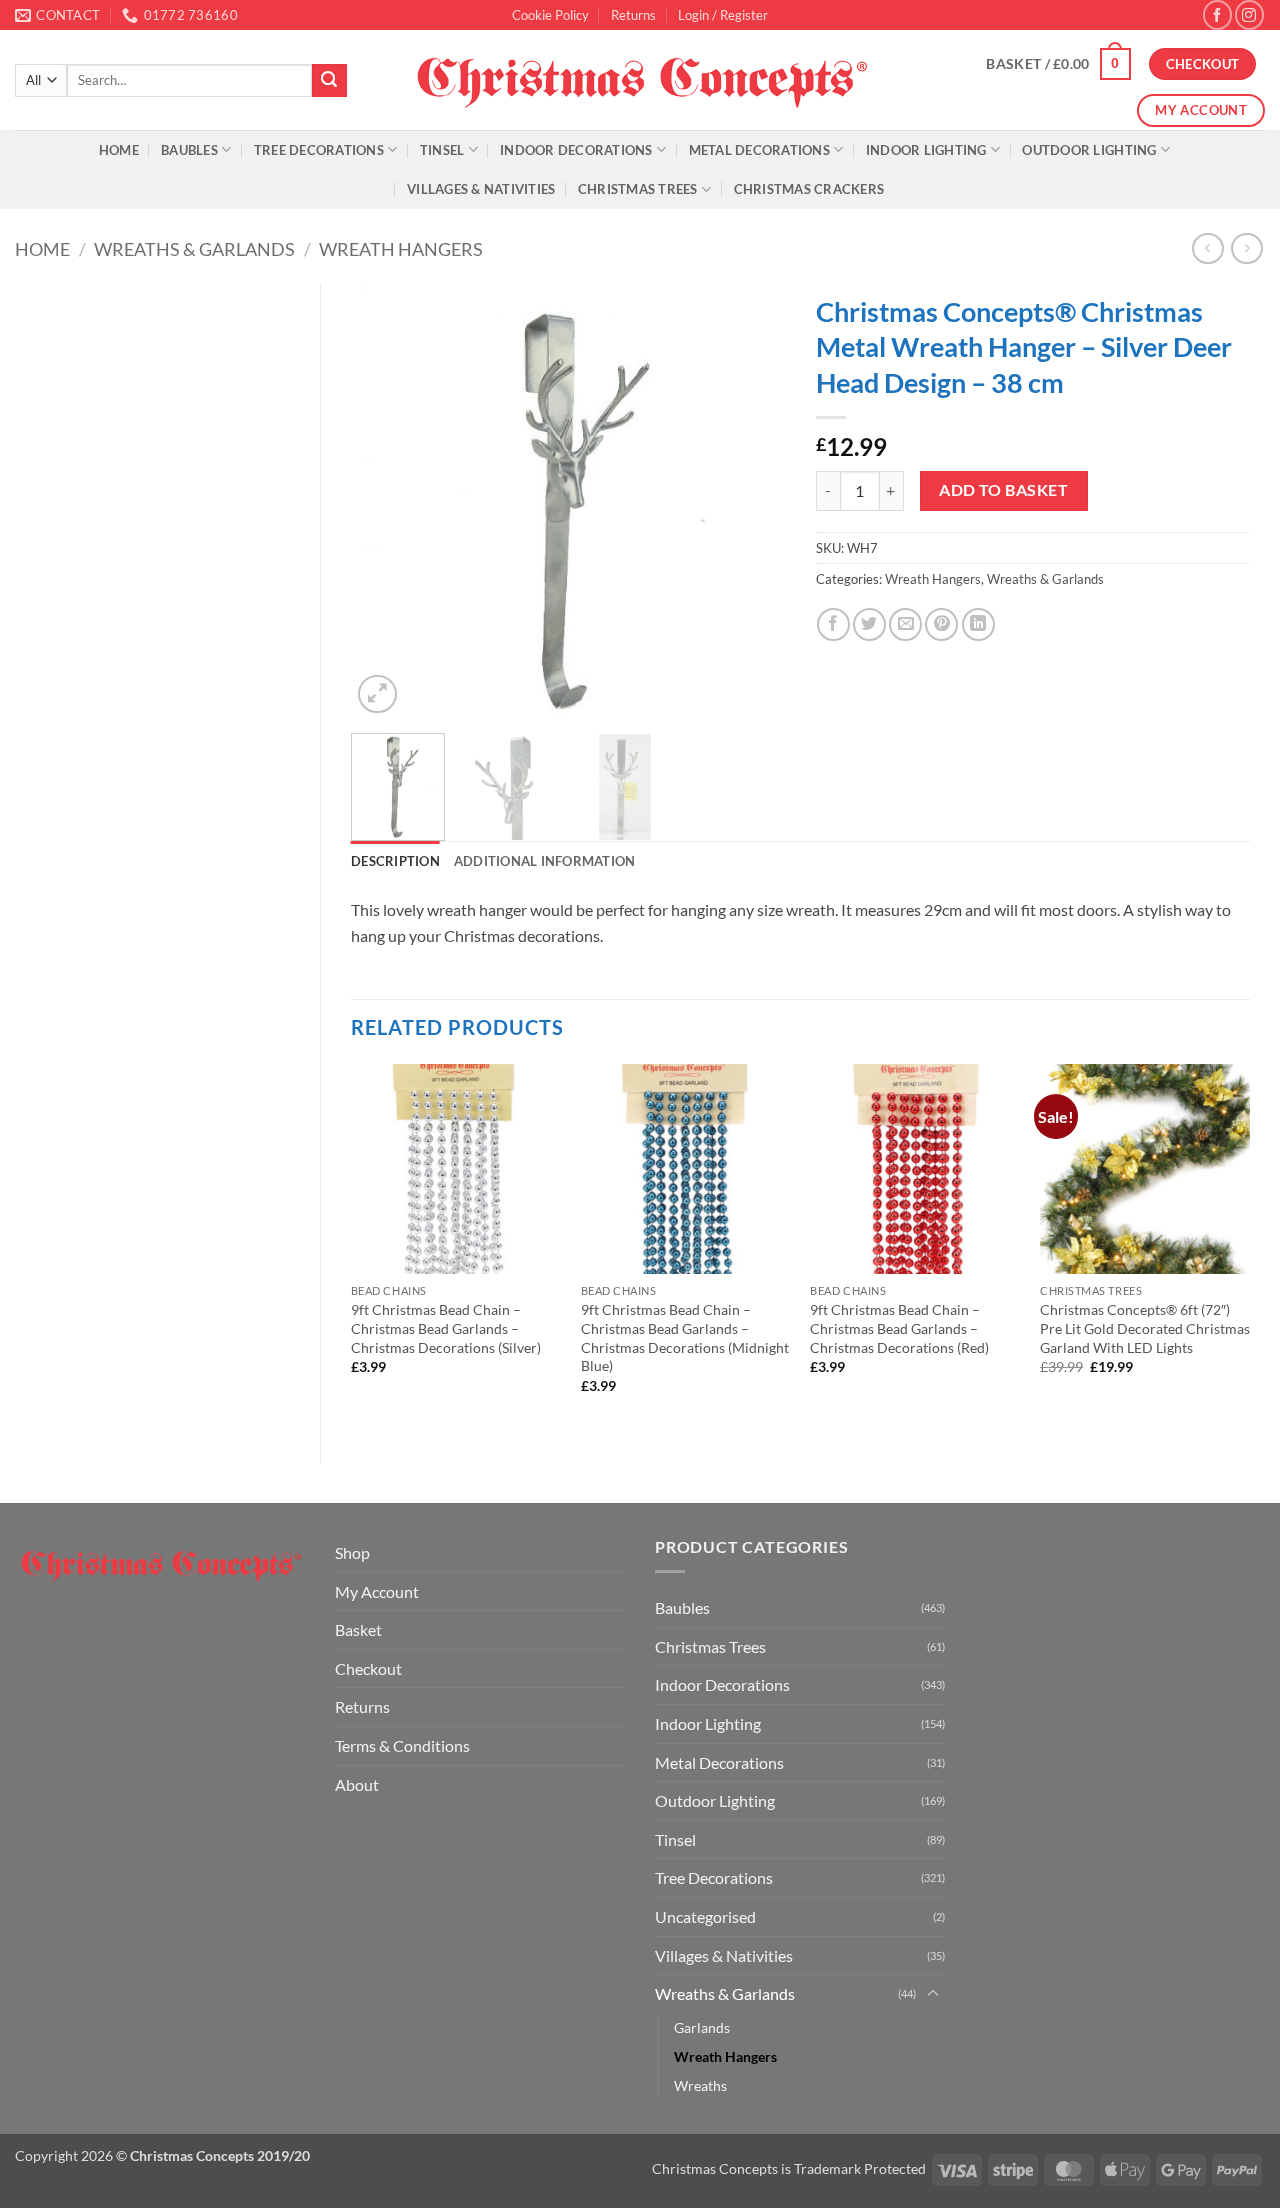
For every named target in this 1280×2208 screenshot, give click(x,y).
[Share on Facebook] (833, 624)
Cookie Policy (550, 15)
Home (119, 150)
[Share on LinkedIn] (978, 624)
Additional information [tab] (545, 861)
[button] (723, 15)
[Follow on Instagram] (1249, 14)
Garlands (702, 2027)
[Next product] (1207, 248)
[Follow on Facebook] (1217, 14)
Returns (633, 15)
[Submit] (329, 81)
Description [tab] (395, 861)
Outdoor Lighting (1089, 150)
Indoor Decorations (576, 150)
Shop (352, 1552)
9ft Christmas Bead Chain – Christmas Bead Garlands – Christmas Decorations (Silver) (446, 1328)
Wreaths (700, 2085)
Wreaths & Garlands (194, 249)
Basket (358, 1629)
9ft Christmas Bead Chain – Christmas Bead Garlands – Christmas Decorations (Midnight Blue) (685, 1337)
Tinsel (442, 150)
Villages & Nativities (481, 189)
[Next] (752, 501)
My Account (377, 1591)
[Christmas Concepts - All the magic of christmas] (640, 80)
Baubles (189, 150)
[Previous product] (1246, 248)
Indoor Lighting (926, 150)
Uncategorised (705, 1916)
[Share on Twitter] (869, 624)
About (357, 1784)
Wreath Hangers (401, 249)
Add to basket (1003, 490)
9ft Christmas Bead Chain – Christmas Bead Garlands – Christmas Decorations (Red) (899, 1328)
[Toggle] (933, 1994)
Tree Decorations (319, 150)
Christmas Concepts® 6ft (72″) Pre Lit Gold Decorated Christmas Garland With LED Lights (1145, 1328)
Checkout (368, 1668)
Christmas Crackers (809, 189)
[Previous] (385, 501)
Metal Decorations (759, 150)
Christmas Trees (638, 189)
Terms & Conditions (402, 1745)
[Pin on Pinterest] (941, 624)
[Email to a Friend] (905, 624)
